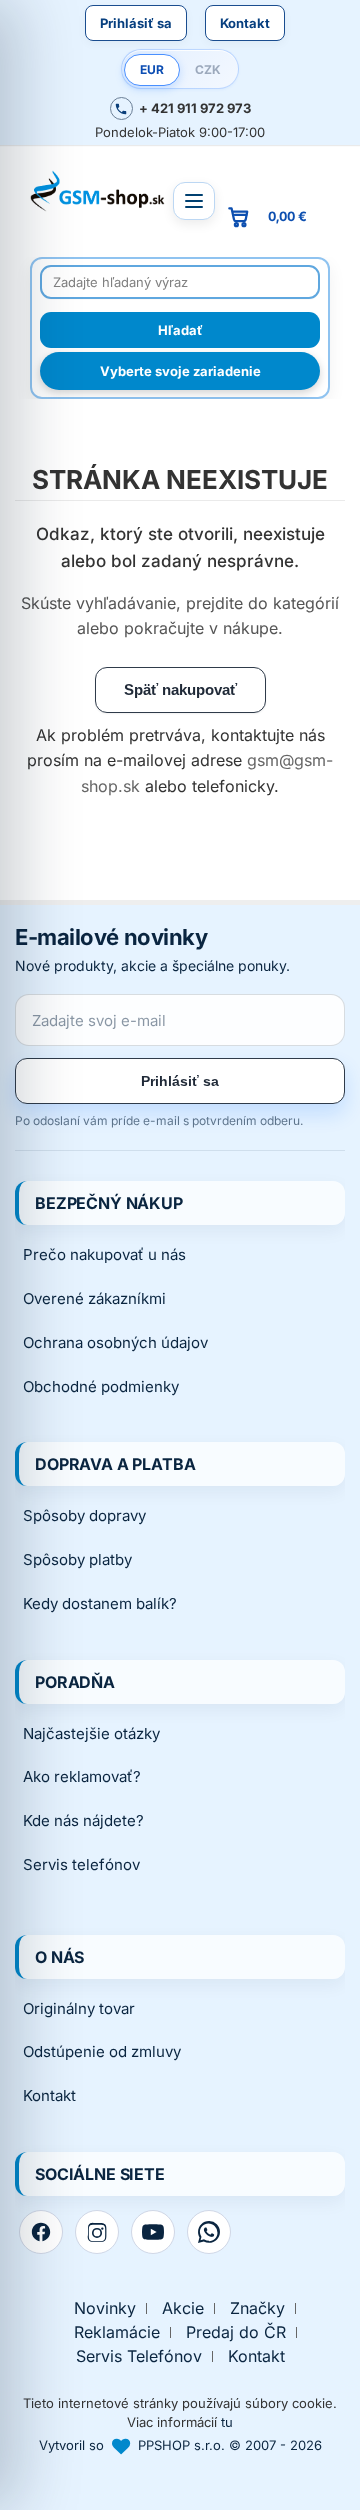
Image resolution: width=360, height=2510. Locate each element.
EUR (152, 69)
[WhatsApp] (209, 2232)
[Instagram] (97, 2232)
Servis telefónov (81, 1864)
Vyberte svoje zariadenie (180, 371)
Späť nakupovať (180, 689)
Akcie (183, 2308)
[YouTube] (153, 2232)
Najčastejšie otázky (91, 1733)
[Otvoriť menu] (194, 201)
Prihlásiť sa (136, 23)
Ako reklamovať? (82, 1776)
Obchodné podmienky (101, 1386)
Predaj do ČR (236, 2332)
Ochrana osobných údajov (115, 1342)
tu (227, 2422)
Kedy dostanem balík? (100, 1603)
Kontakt (245, 23)
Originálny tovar (79, 2008)
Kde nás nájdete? (83, 1820)
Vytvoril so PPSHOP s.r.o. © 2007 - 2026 (180, 2445)
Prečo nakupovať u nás (104, 1254)
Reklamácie (117, 2332)
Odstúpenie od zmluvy (102, 2051)
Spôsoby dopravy (84, 1515)
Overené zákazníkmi (94, 1298)
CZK (208, 69)
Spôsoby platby (77, 1559)
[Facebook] (41, 2232)
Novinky (105, 2308)
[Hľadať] (180, 330)
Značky (257, 2308)
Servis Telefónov (139, 2356)
